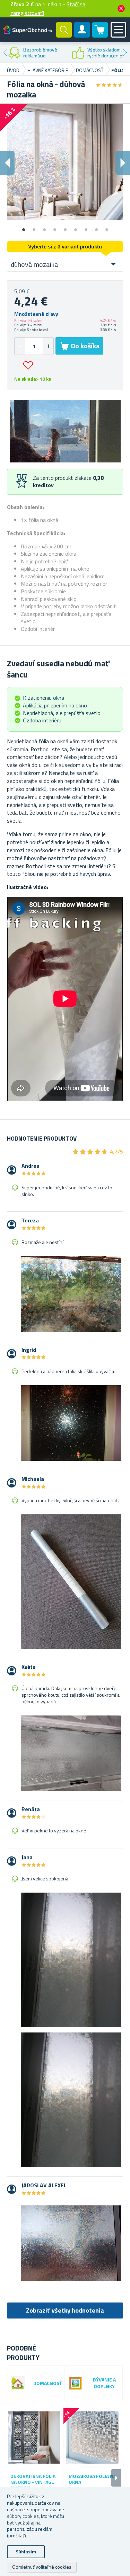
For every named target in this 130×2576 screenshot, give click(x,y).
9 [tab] (107, 227)
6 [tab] (76, 227)
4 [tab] (55, 227)
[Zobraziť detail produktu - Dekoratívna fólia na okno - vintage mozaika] (34, 2437)
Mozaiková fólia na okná (92, 2479)
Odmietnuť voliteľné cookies (42, 2567)
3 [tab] (44, 227)
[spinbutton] (34, 346)
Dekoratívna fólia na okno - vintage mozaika (33, 2482)
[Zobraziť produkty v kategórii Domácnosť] (18, 2383)
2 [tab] (34, 227)
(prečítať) (16, 2535)
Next (125, 53)
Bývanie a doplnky (104, 2383)
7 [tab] (86, 227)
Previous (5, 53)
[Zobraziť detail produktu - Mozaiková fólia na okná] (92, 2437)
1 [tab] (24, 227)
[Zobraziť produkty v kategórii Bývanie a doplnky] (76, 2383)
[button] (48, 346)
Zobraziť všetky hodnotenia (65, 2310)
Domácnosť (47, 2383)
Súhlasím (26, 2551)
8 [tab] (96, 227)
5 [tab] (65, 227)
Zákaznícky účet (82, 35)
